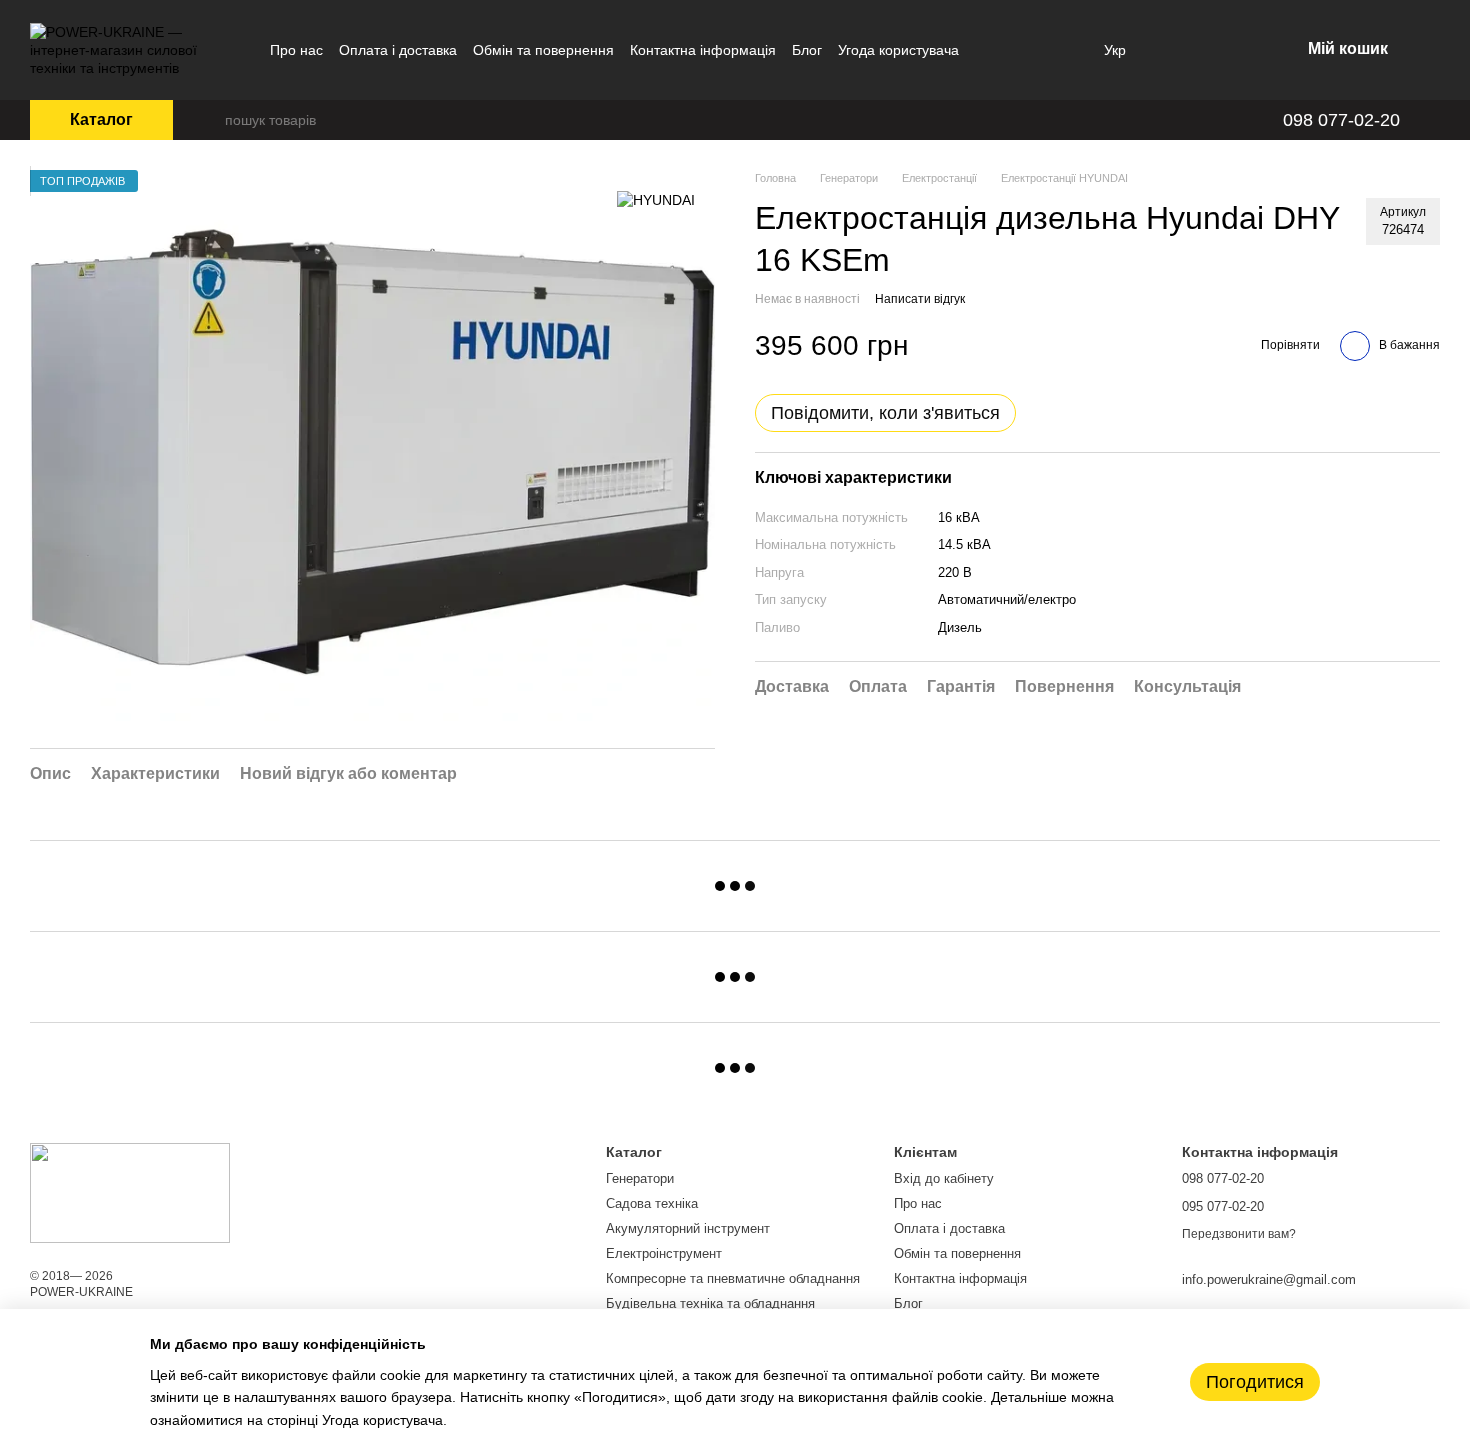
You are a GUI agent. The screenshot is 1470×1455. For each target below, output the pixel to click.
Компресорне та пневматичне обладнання (733, 1278)
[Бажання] (1232, 50)
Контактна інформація (703, 50)
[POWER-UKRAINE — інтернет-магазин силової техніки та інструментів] (130, 1192)
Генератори (640, 1178)
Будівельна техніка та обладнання (710, 1303)
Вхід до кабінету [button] (944, 1178)
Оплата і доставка (398, 50)
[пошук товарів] (209, 120)
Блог (807, 50)
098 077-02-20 (1341, 120)
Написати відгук (920, 299)
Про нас (296, 50)
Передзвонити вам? (1239, 1234)
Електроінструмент (664, 1253)
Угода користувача (898, 50)
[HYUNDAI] (656, 199)
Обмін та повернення (543, 50)
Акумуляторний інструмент (688, 1228)
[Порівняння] (1180, 50)
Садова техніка (652, 1203)
